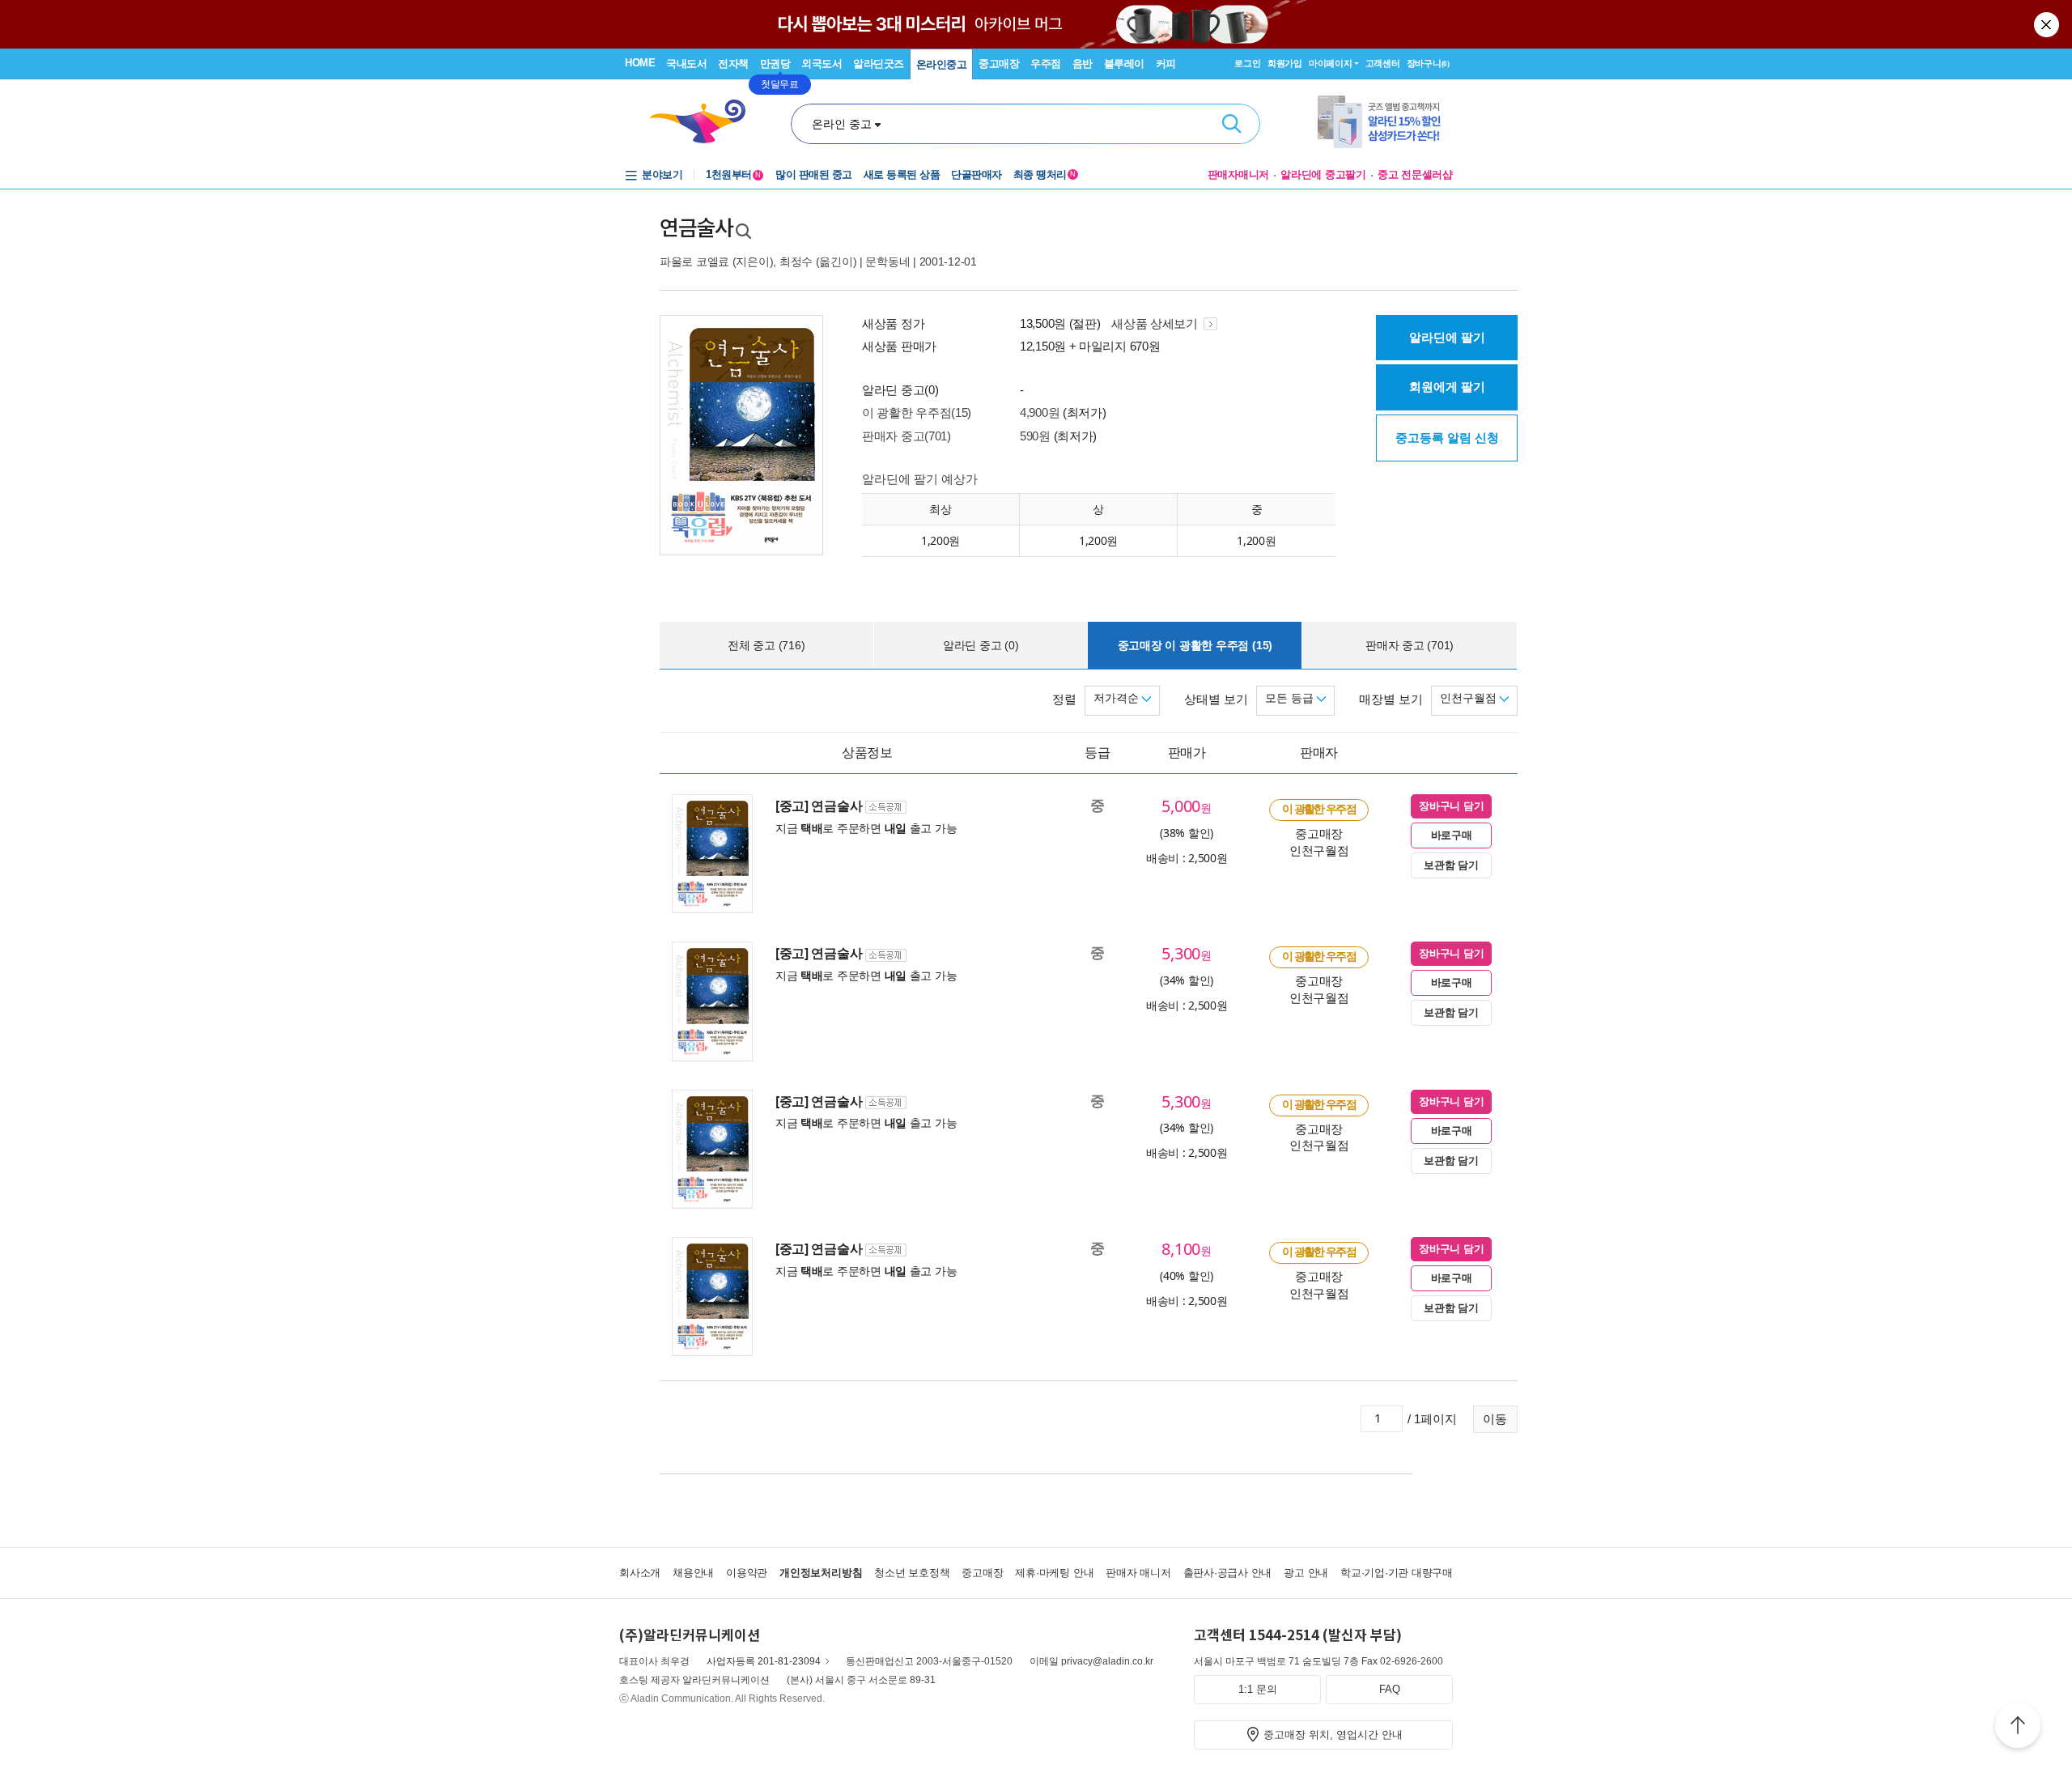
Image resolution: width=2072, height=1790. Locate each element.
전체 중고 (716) (766, 645)
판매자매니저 (1239, 174)
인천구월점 (1470, 698)
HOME (640, 63)
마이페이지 (1331, 63)
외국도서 (822, 64)
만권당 (775, 64)
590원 (1035, 436)
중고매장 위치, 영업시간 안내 (1333, 1735)
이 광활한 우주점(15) (917, 412)
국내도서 (686, 64)
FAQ (1390, 1689)
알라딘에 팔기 (1447, 337)
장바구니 (1428, 63)
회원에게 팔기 (1447, 387)
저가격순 (1118, 698)
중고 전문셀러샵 (1415, 174)
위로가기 (2018, 1728)
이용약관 (747, 1573)
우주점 (1046, 64)
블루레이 (1124, 64)
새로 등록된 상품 (902, 174)
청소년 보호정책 (912, 1573)
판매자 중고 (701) (1410, 645)
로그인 (1247, 63)
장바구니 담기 (1451, 806)
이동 (1495, 1419)
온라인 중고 (842, 124)
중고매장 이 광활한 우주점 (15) (1195, 645)
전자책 (733, 64)
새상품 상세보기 (1156, 323)
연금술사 (696, 228)
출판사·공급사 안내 (1228, 1573)
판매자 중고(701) (906, 436)
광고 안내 (1306, 1573)
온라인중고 (942, 64)
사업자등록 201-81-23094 (764, 1661)
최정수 (796, 261)
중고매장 (999, 64)
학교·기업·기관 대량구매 (1397, 1573)
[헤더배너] (1385, 122)
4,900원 (1040, 412)
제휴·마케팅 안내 (1054, 1573)
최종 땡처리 (1044, 174)
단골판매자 (977, 174)
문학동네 (887, 261)
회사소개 (640, 1573)
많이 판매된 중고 (814, 174)
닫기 (2048, 24)
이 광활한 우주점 (1319, 809)
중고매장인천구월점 (1319, 842)
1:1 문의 (1258, 1689)
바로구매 (1452, 835)
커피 (1166, 64)
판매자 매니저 (1138, 1573)
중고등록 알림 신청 (1447, 438)
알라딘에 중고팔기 (1323, 174)
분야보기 (662, 174)
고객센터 (1383, 63)
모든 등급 (1291, 698)
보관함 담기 (1451, 865)
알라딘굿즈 (879, 64)
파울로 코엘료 (694, 261)
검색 (1232, 124)
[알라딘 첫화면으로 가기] (705, 122)
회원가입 (1285, 63)
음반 (1083, 64)
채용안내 (693, 1573)
